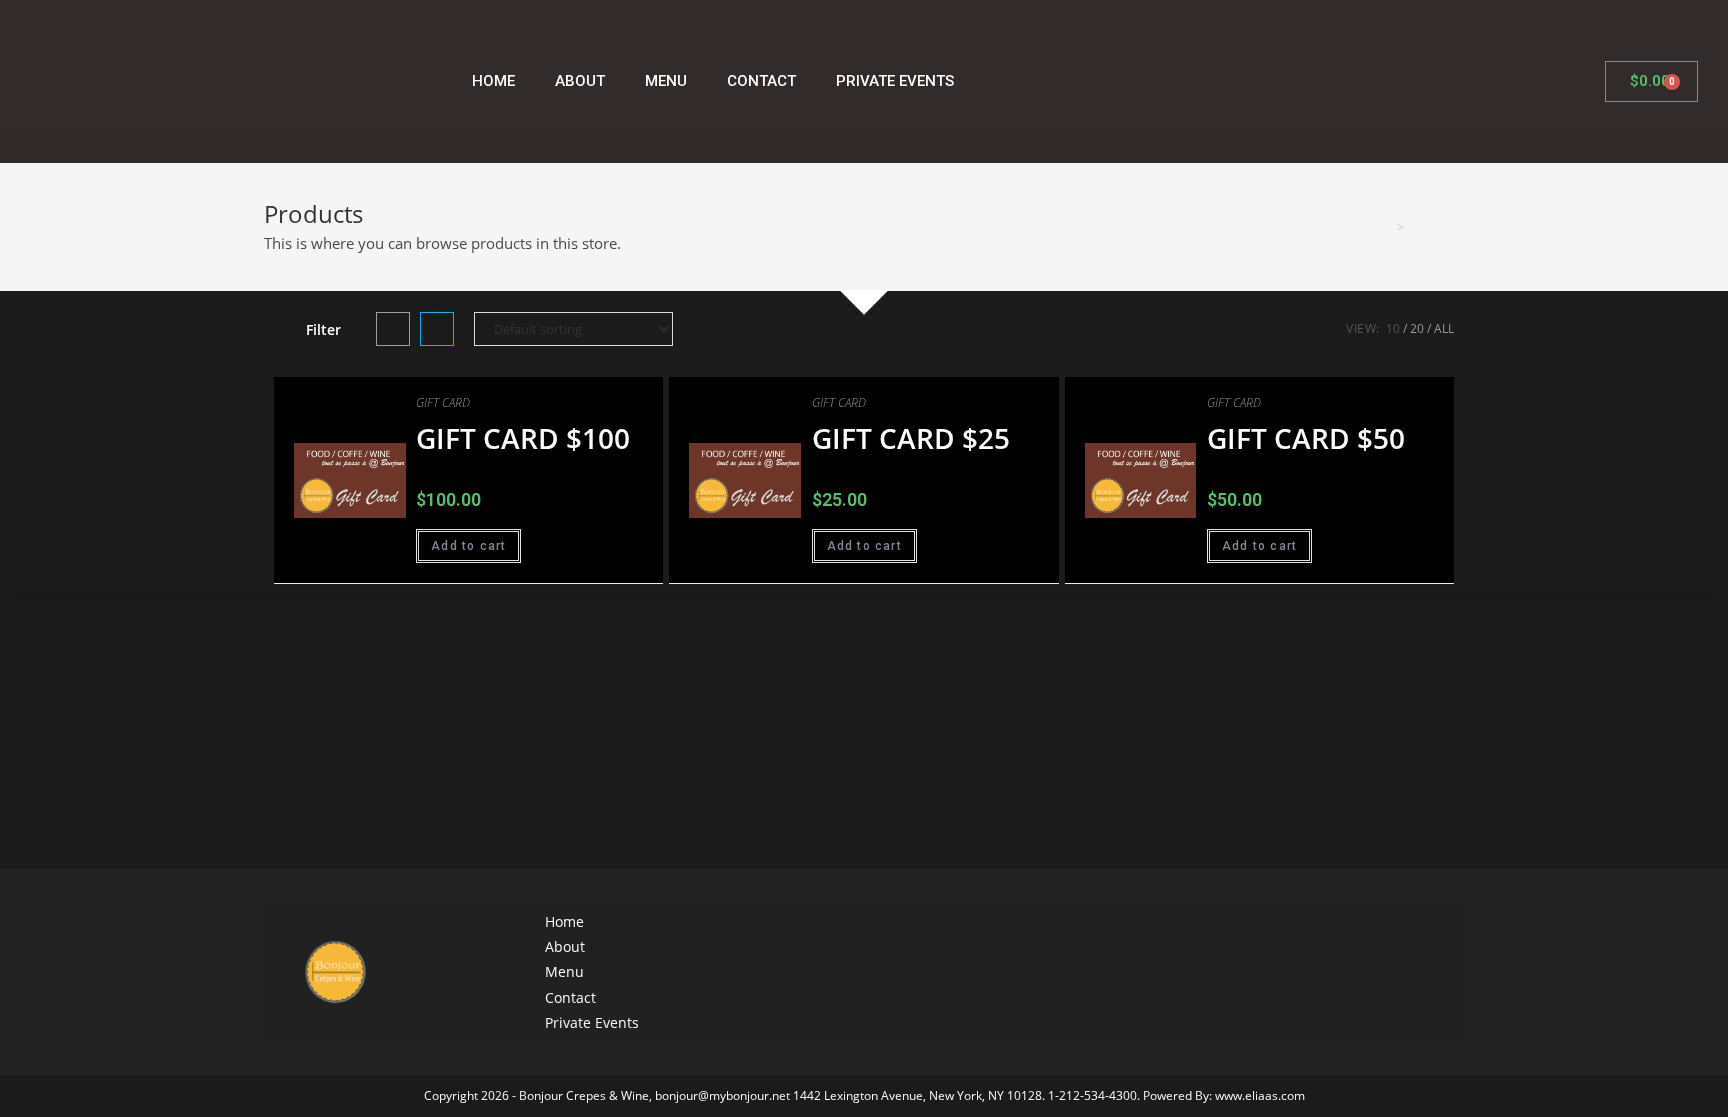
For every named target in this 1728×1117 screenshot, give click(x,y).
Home (493, 81)
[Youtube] (1273, 971)
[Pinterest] (1344, 971)
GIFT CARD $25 (911, 438)
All (1444, 328)
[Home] (1386, 227)
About (580, 81)
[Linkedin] (1308, 971)
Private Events (895, 81)
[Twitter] (1203, 971)
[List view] (437, 329)
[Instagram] (1132, 971)
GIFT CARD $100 (523, 438)
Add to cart (468, 546)
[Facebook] (1168, 971)
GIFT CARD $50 (1306, 438)
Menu (666, 81)
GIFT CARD (443, 402)
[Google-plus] (1238, 971)
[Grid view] (393, 329)
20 (1417, 328)
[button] (602, 399)
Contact (761, 81)
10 (1393, 328)
